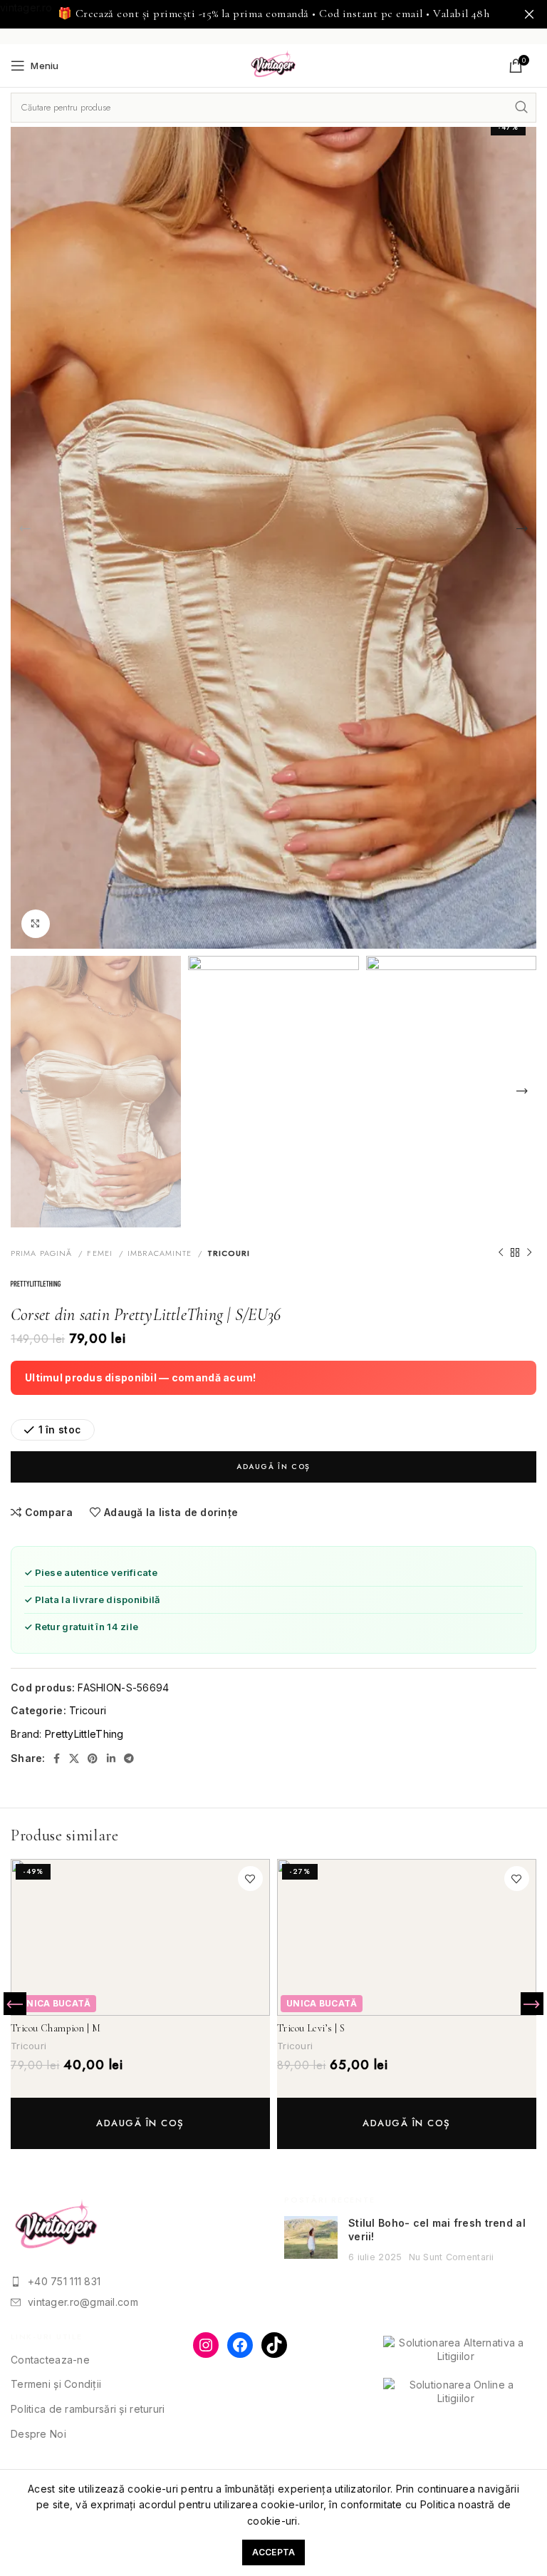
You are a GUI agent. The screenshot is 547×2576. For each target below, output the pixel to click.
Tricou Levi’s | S (311, 2028)
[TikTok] (274, 2345)
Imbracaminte (161, 1253)
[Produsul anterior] (501, 1253)
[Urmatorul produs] (529, 1253)
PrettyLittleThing (84, 1734)
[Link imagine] (57, 2226)
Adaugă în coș (273, 1467)
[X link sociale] (74, 1758)
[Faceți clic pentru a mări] (36, 924)
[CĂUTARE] (521, 108)
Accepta (274, 2552)
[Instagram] (206, 2345)
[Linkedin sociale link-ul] (111, 1758)
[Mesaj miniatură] (311, 2240)
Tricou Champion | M (56, 2028)
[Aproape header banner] (529, 14)
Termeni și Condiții (56, 2384)
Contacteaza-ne (50, 2360)
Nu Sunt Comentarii (452, 2257)
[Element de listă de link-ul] (137, 2282)
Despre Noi (38, 2434)
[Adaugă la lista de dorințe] (250, 1879)
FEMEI (101, 1253)
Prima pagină (43, 1253)
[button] (140, 2123)
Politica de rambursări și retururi (88, 2409)
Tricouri (229, 1253)
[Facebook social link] (57, 1758)
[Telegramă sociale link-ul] (129, 1758)
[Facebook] (240, 2345)
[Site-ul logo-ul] (274, 65)
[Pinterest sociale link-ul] (93, 1758)
